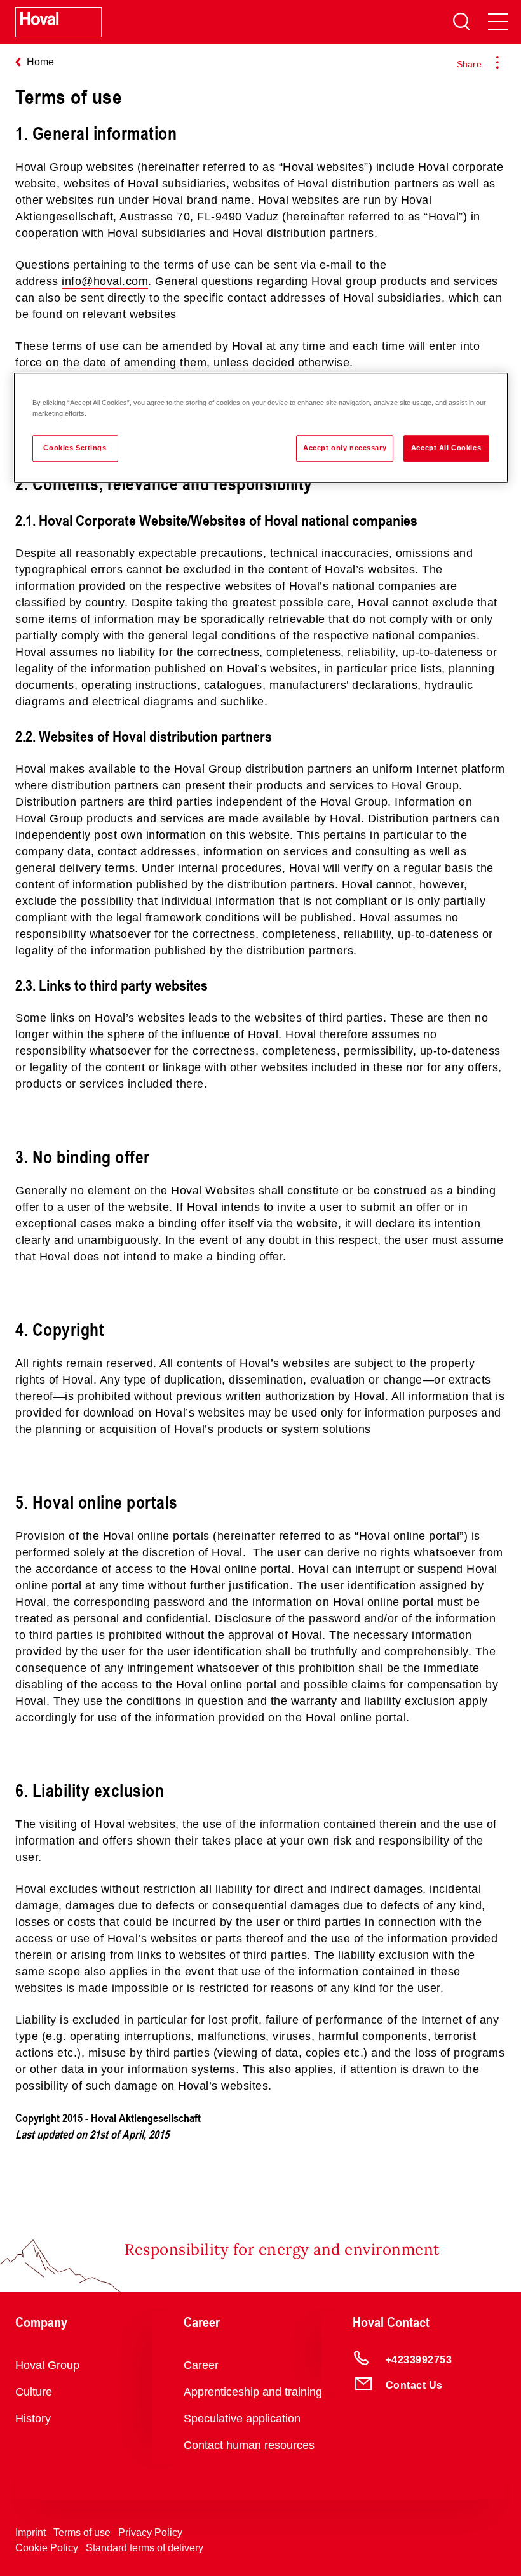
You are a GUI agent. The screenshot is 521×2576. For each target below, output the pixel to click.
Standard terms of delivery (145, 2548)
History (33, 2419)
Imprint (30, 2533)
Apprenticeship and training (253, 2392)
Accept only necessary (345, 448)
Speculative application (242, 2419)
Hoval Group (47, 2365)
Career (201, 2365)
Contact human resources (249, 2445)
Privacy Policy (150, 2533)
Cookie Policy (47, 2548)
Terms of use (82, 2533)
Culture (34, 2392)
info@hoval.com (105, 281)
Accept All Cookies (446, 448)
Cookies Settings (75, 448)
